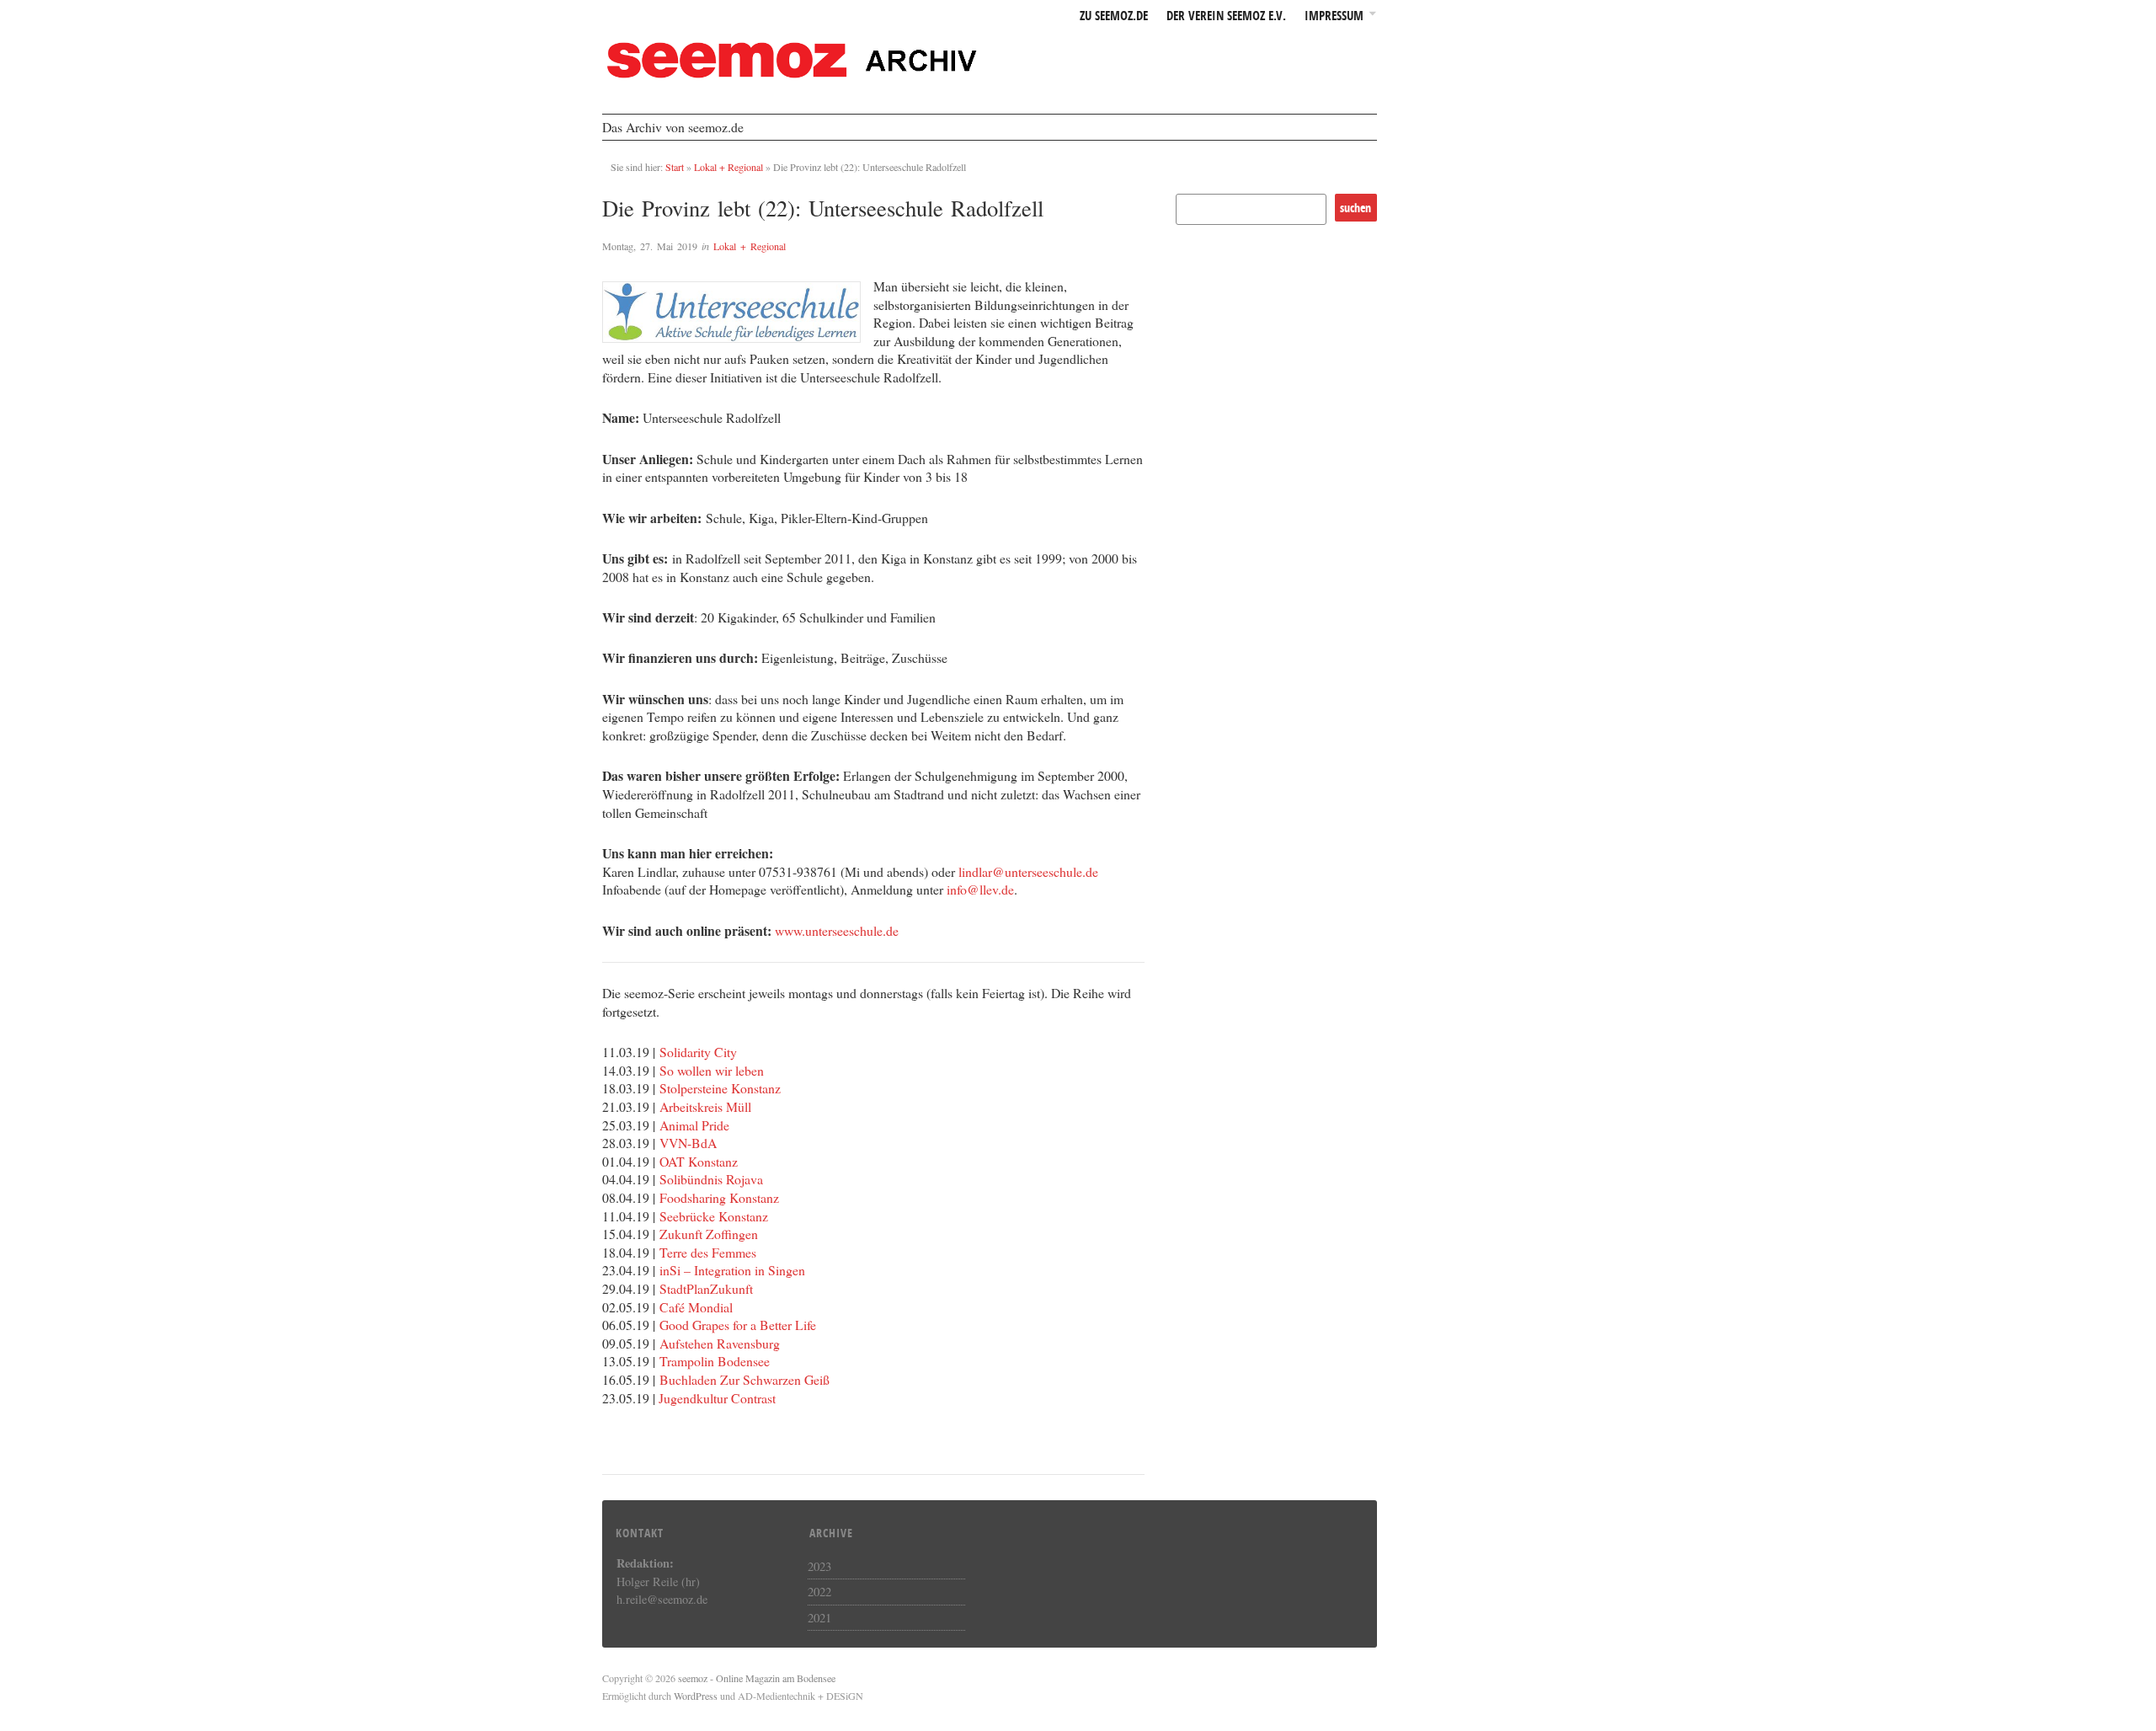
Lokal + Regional (728, 167)
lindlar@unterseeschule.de (1028, 871)
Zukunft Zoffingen (709, 1234)
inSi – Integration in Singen (732, 1270)
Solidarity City (698, 1052)
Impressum (1334, 16)
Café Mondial (696, 1307)
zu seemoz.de (1114, 16)
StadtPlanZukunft (706, 1288)
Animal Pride (694, 1125)
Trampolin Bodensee (715, 1361)
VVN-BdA (688, 1143)
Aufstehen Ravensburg (720, 1343)
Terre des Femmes (708, 1252)
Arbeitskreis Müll (705, 1106)
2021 (819, 1617)
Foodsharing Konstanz (719, 1197)
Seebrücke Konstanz (714, 1216)
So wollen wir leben (712, 1070)
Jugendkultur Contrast (717, 1398)
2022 (819, 1591)
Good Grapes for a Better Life (738, 1325)
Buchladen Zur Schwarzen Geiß (744, 1379)
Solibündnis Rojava (711, 1179)
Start (675, 167)
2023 (819, 1566)
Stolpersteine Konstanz (720, 1088)
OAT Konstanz (699, 1161)
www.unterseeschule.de (837, 930)
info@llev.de (980, 889)
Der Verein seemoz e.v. (1226, 16)
